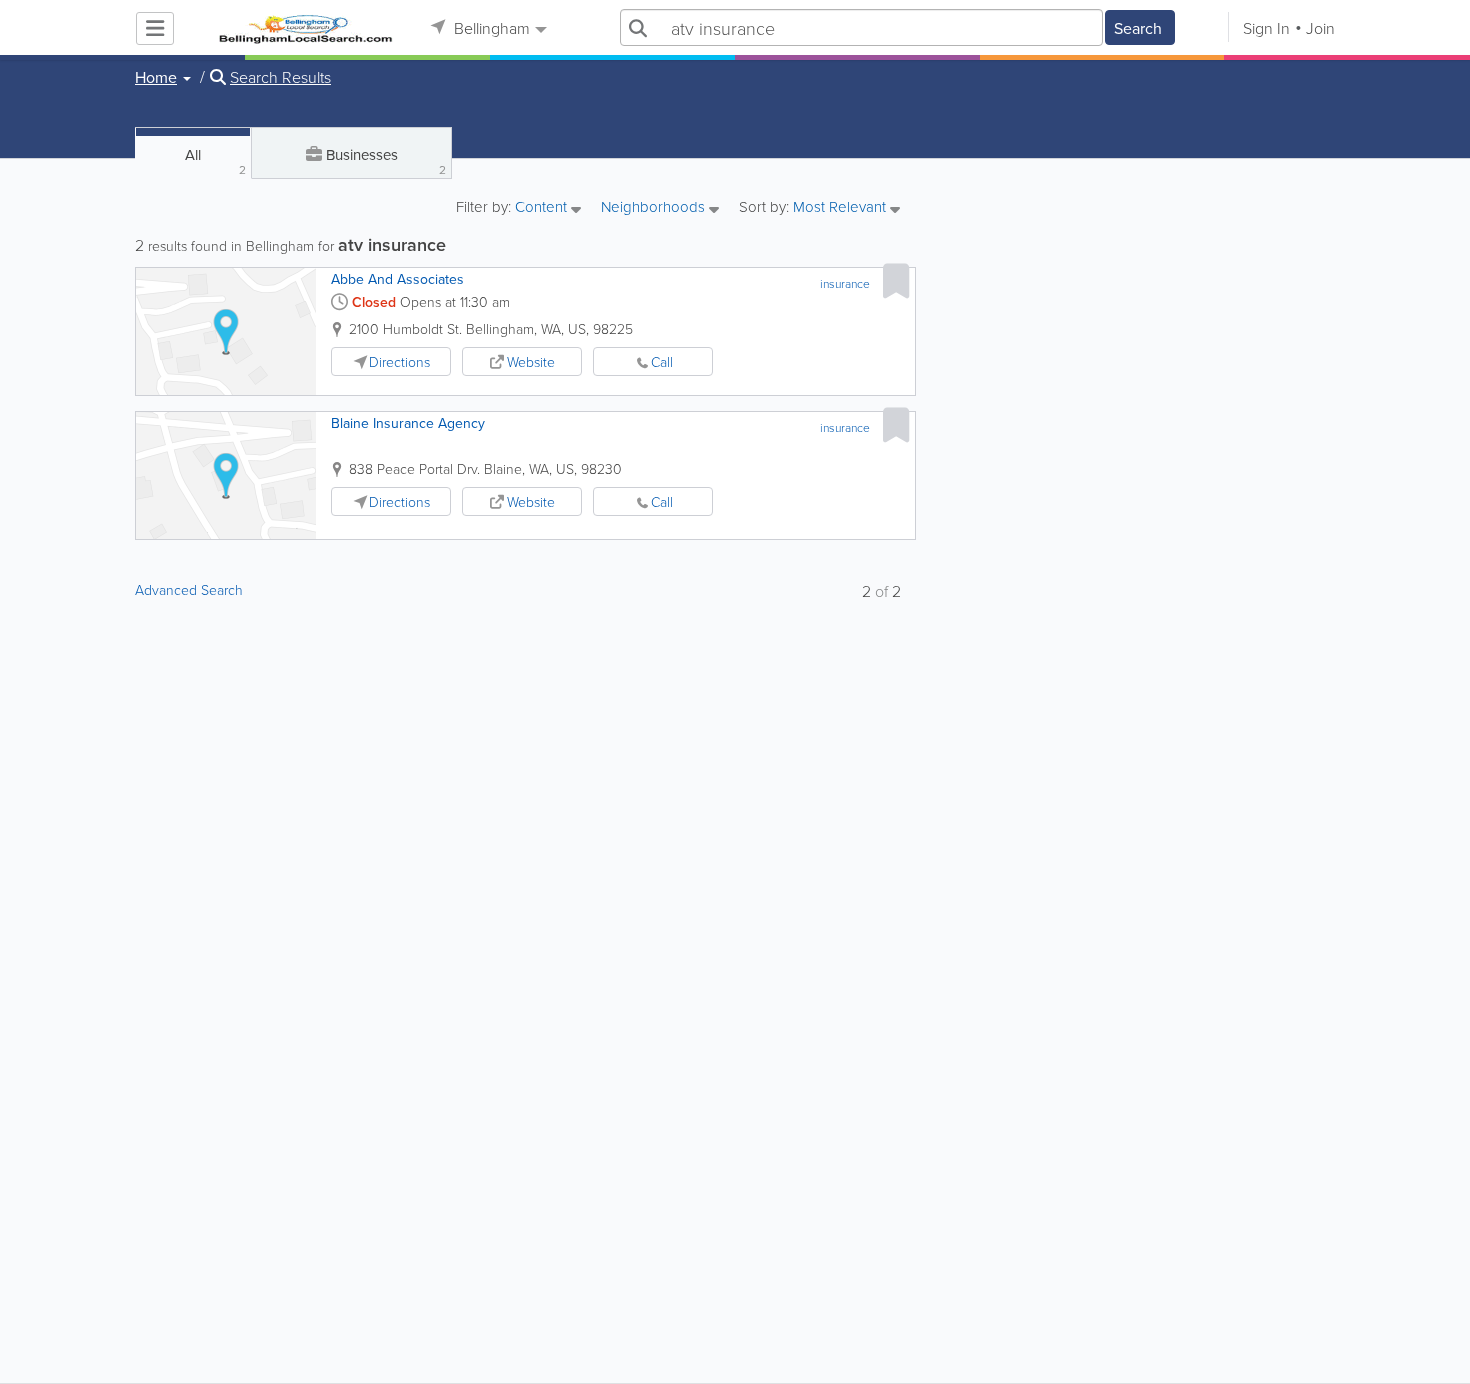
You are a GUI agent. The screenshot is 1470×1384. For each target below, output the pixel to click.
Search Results (280, 77)
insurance (845, 283)
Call (662, 361)
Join (1320, 28)
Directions (399, 361)
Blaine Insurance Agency (408, 423)
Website (531, 361)
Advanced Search (189, 589)
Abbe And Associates (397, 279)
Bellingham (490, 28)
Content (543, 208)
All (215, 161)
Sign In (1266, 28)
